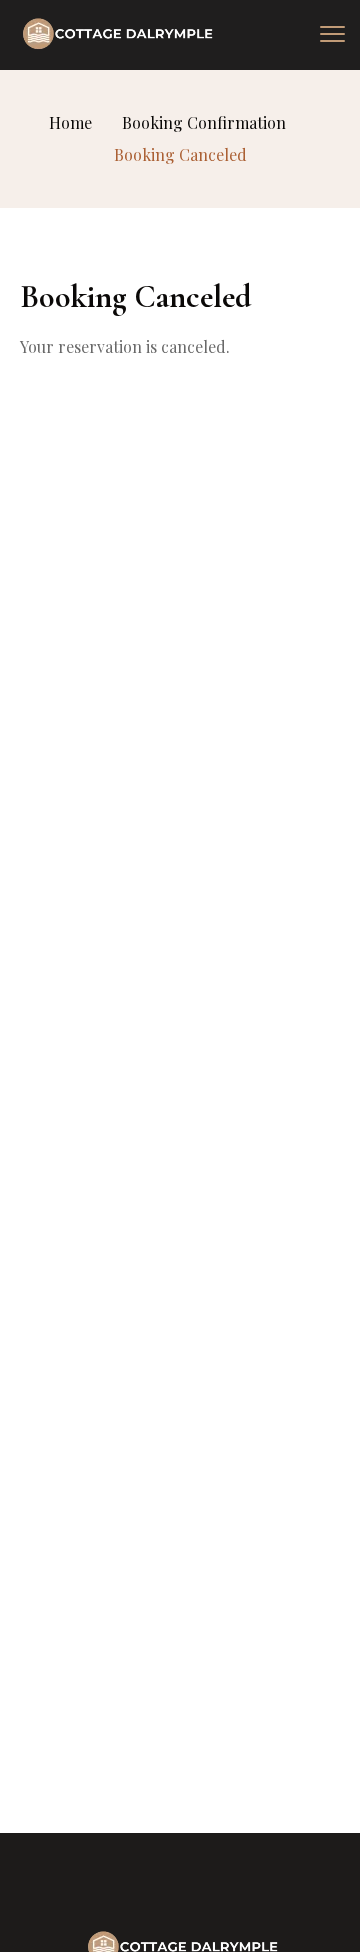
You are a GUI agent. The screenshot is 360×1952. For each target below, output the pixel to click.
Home (70, 122)
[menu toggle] (332, 34)
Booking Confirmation (204, 122)
